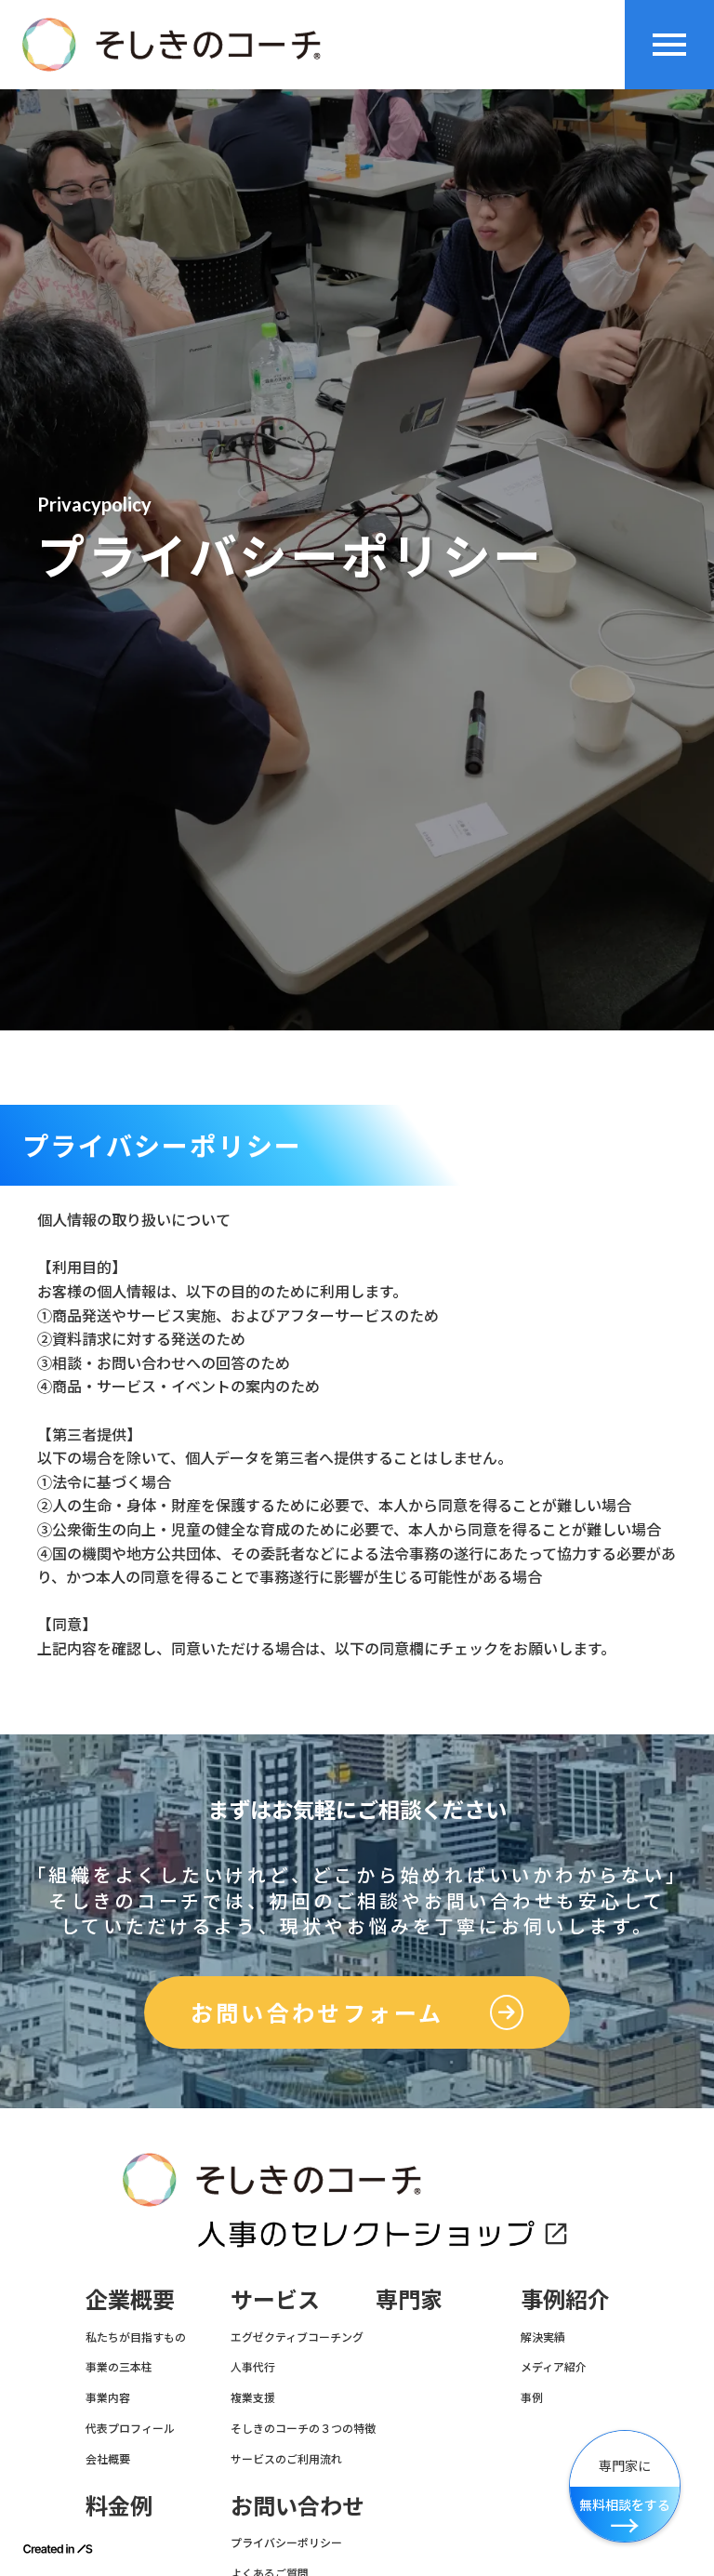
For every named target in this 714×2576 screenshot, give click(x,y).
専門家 (409, 2299)
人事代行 (253, 2367)
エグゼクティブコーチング (297, 2337)
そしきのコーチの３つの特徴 (303, 2428)
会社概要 (108, 2459)
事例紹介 (565, 2299)
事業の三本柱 (119, 2367)
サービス (275, 2299)
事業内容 (108, 2397)
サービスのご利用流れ (286, 2459)
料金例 (119, 2505)
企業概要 (130, 2299)
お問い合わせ (297, 2505)
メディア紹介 (554, 2367)
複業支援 (253, 2397)
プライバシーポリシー (286, 2543)
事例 (532, 2397)
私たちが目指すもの (136, 2337)
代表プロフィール (130, 2428)
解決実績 (543, 2337)
